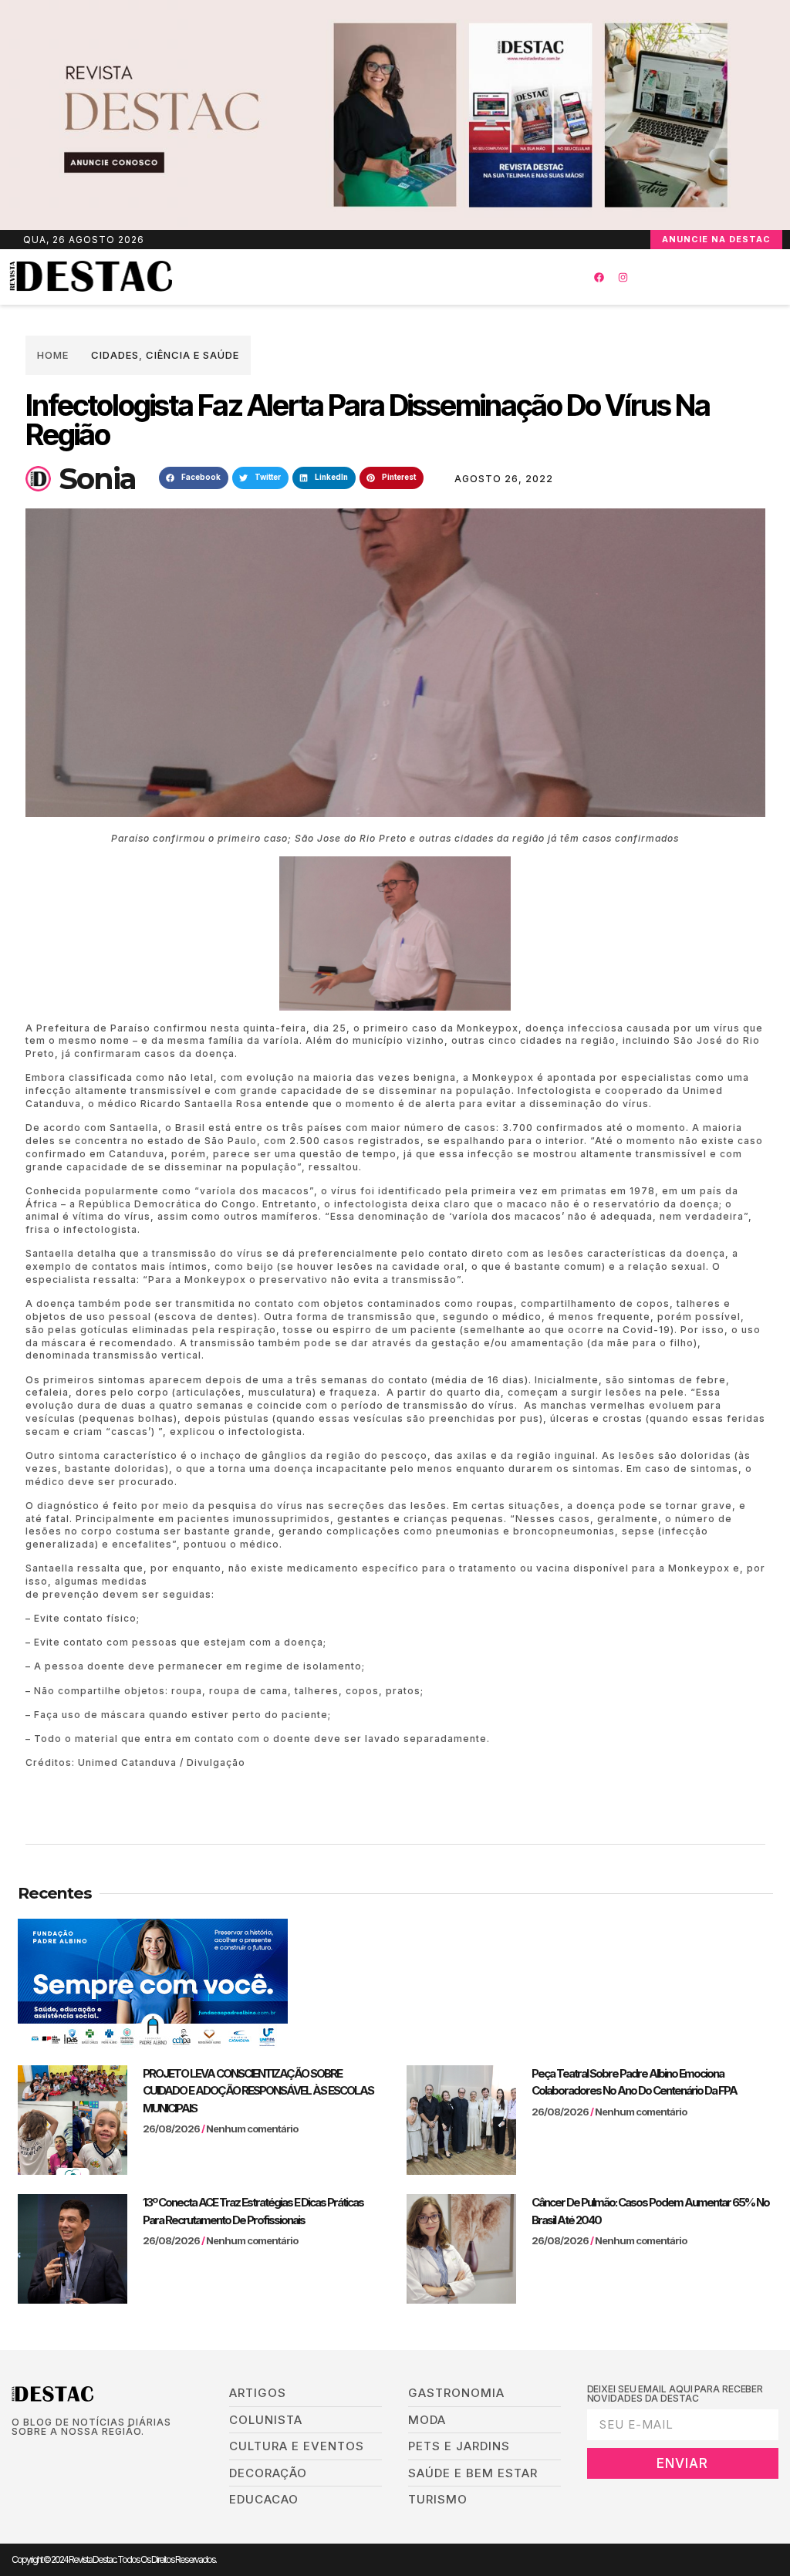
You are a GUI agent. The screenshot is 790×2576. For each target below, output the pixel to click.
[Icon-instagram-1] (64, 2457)
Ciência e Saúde (192, 355)
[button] (368, 277)
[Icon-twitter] (41, 2457)
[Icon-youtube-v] (88, 2457)
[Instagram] (623, 277)
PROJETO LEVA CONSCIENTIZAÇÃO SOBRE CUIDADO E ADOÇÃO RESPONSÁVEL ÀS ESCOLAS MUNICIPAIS (258, 2091)
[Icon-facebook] (17, 2457)
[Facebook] (599, 277)
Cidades (115, 355)
